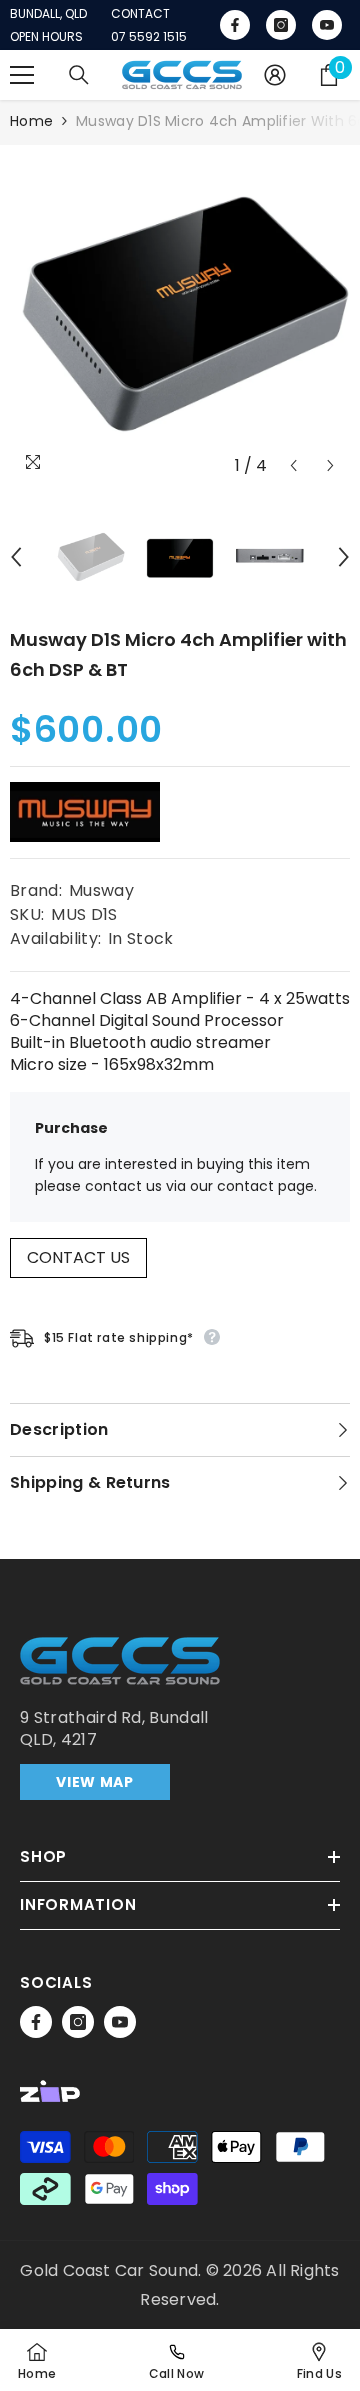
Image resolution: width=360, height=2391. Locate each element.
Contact (140, 14)
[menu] (22, 75)
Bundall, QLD (48, 14)
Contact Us (78, 1257)
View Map (95, 1782)
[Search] (79, 75)
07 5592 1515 (149, 37)
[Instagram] (78, 2022)
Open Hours (46, 37)
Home (31, 121)
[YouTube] (120, 2022)
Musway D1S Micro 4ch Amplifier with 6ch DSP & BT (178, 654)
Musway (101, 890)
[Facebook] (36, 2022)
